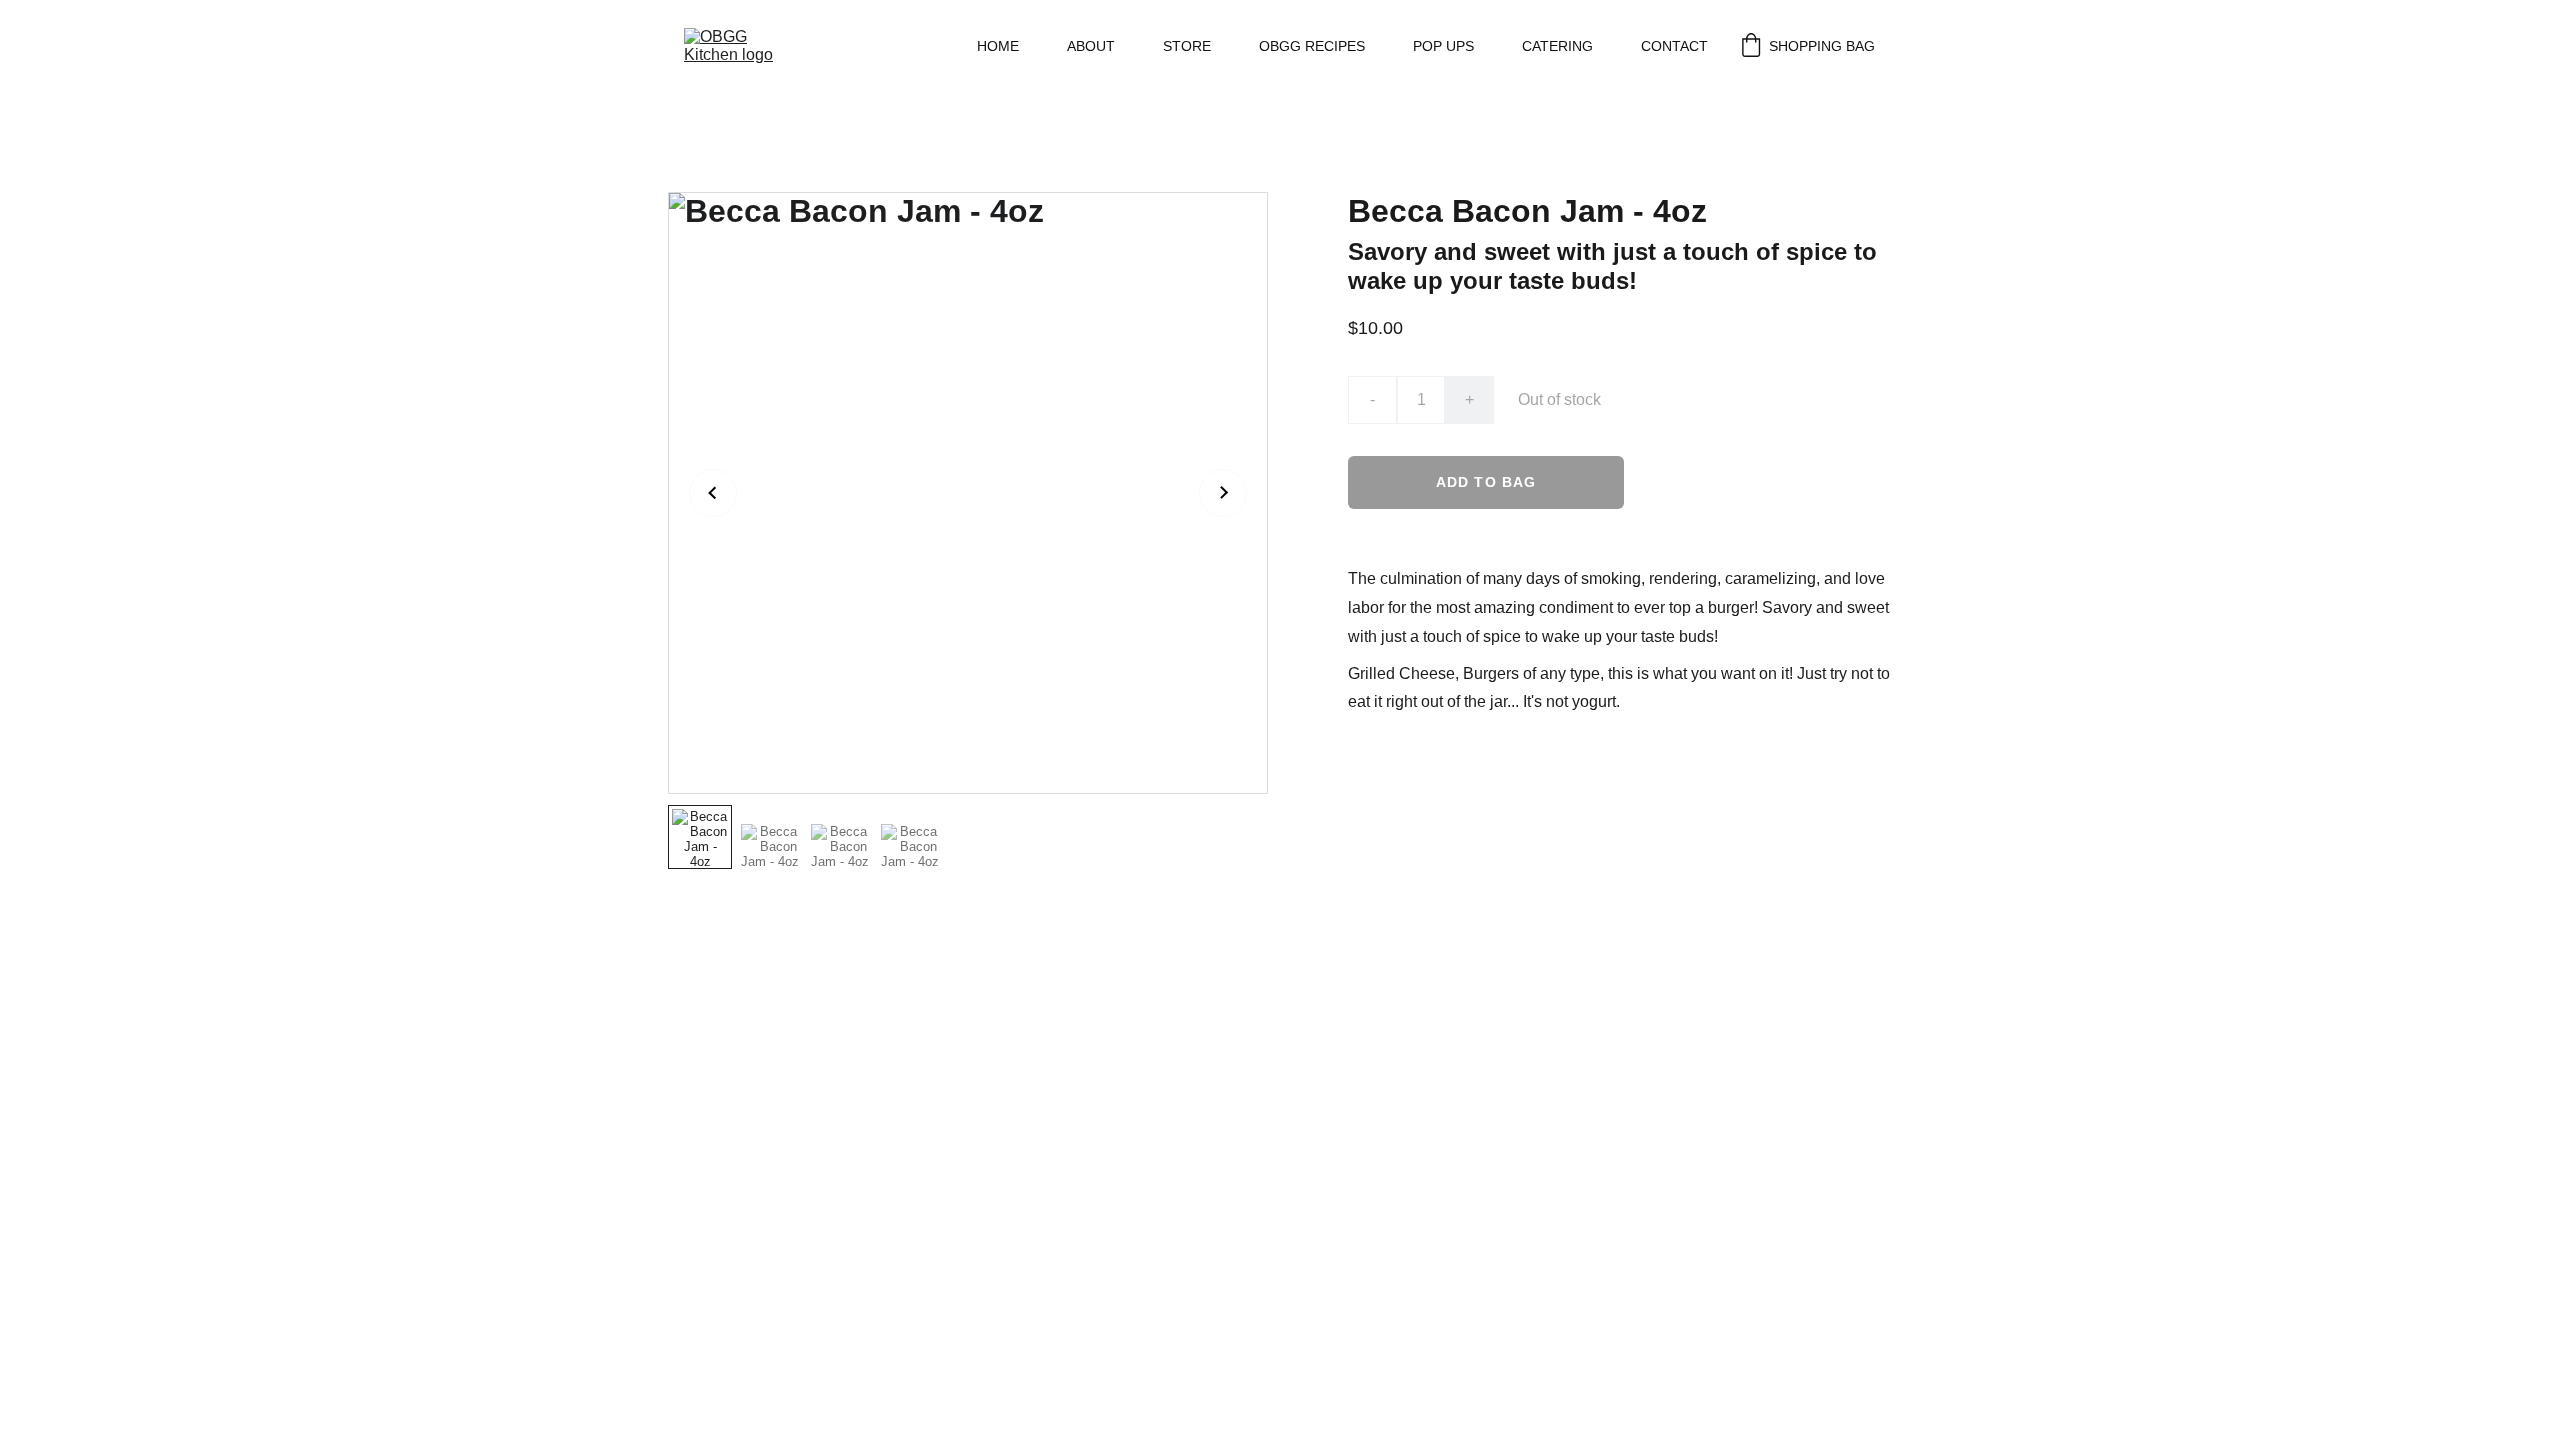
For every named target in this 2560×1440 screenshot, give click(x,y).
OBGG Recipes (1312, 46)
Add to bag (1486, 482)
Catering (1557, 46)
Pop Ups (1443, 46)
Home (998, 46)
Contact (1674, 46)
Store (1187, 46)
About (1091, 46)
